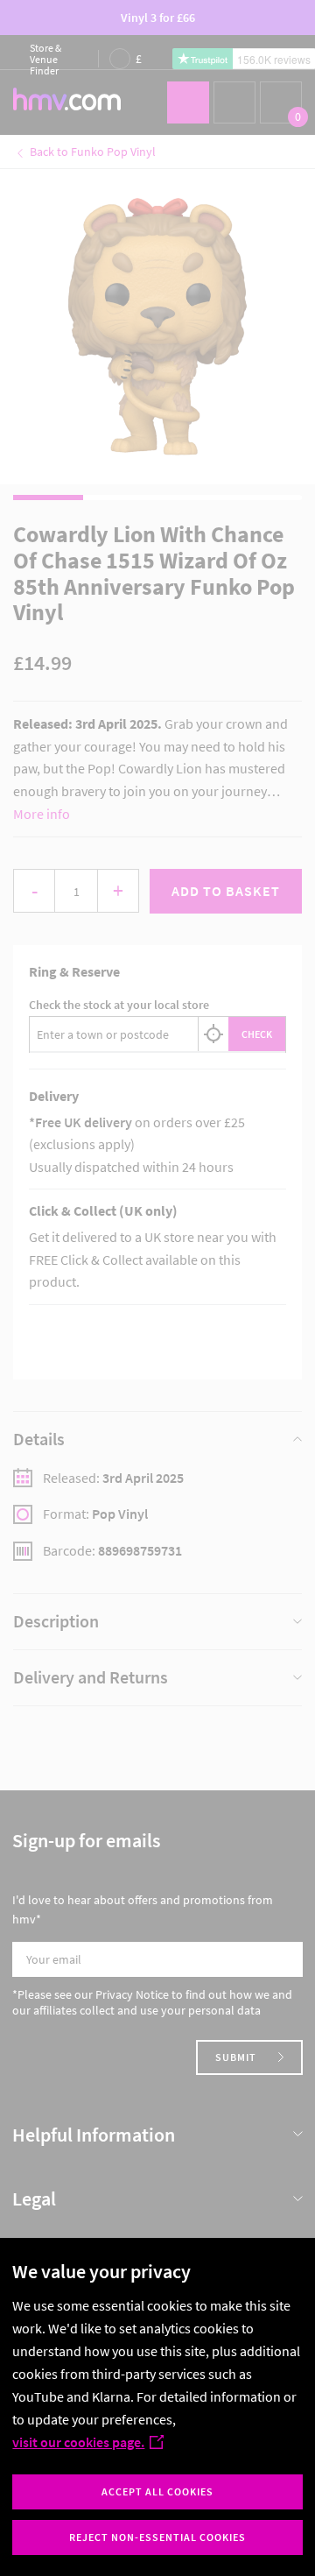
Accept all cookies (157, 2491)
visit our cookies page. (78, 2442)
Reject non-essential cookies (157, 2537)
